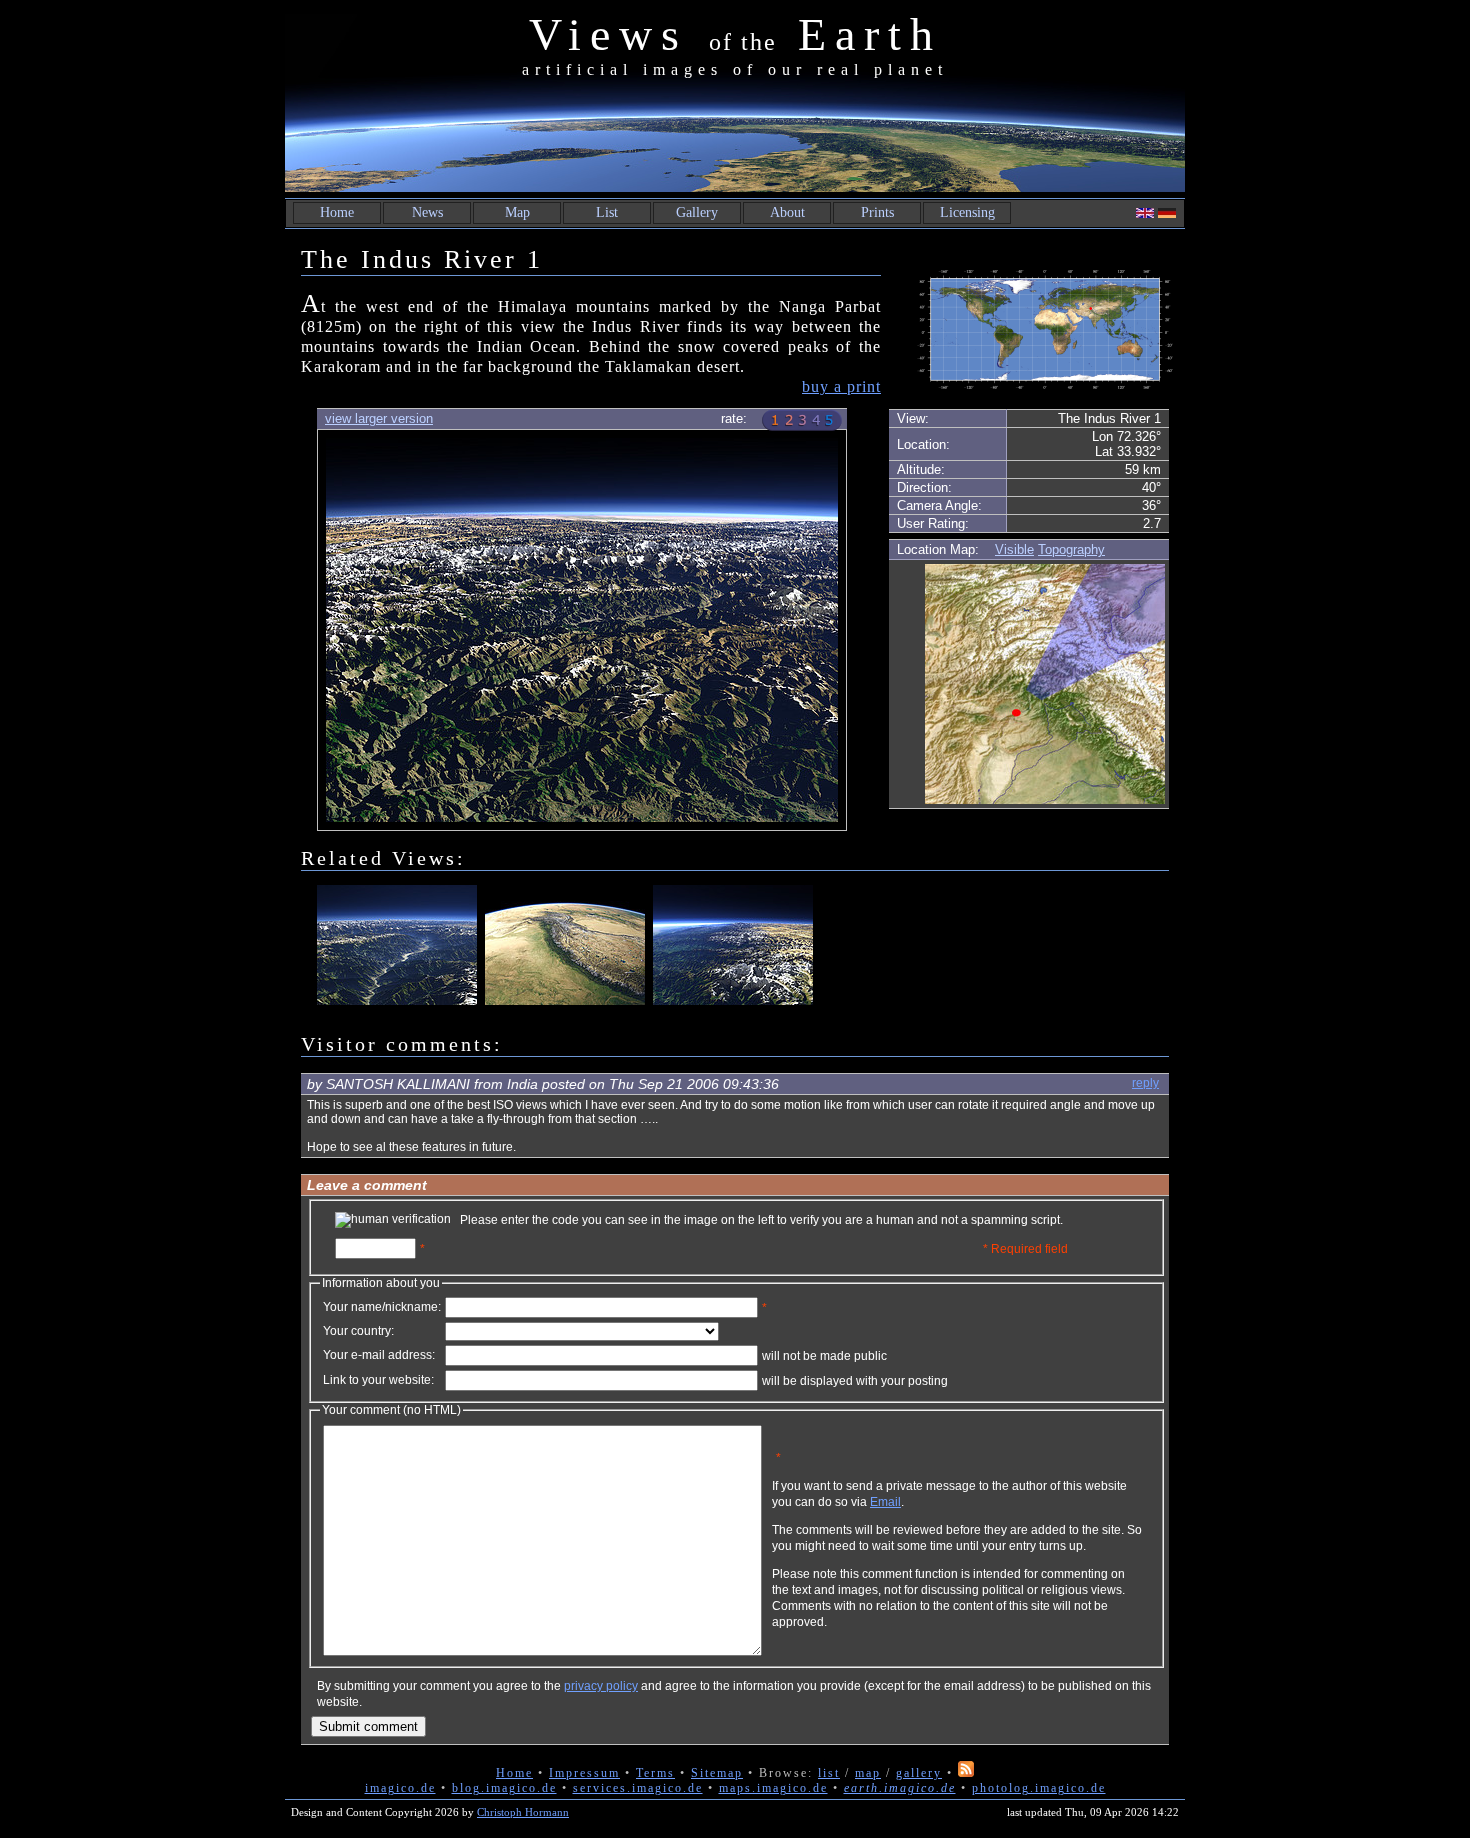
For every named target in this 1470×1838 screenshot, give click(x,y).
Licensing (967, 212)
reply (1145, 1083)
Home (337, 212)
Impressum (584, 1773)
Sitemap (717, 1773)
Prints (877, 212)
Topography (1071, 549)
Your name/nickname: (382, 1307)
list (829, 1773)
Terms (655, 1773)
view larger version (379, 418)
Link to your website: (378, 1380)
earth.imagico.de (900, 1788)
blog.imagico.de (504, 1788)
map (868, 1773)
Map (517, 212)
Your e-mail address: (379, 1355)
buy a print (841, 386)
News (427, 212)
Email (885, 1502)
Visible (1014, 549)
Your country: (358, 1331)
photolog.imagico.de (1039, 1788)
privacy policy (601, 1686)
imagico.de (400, 1788)
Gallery (697, 212)
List (607, 212)
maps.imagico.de (773, 1788)
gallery (919, 1773)
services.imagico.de (638, 1788)
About (787, 212)
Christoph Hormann (523, 1812)
